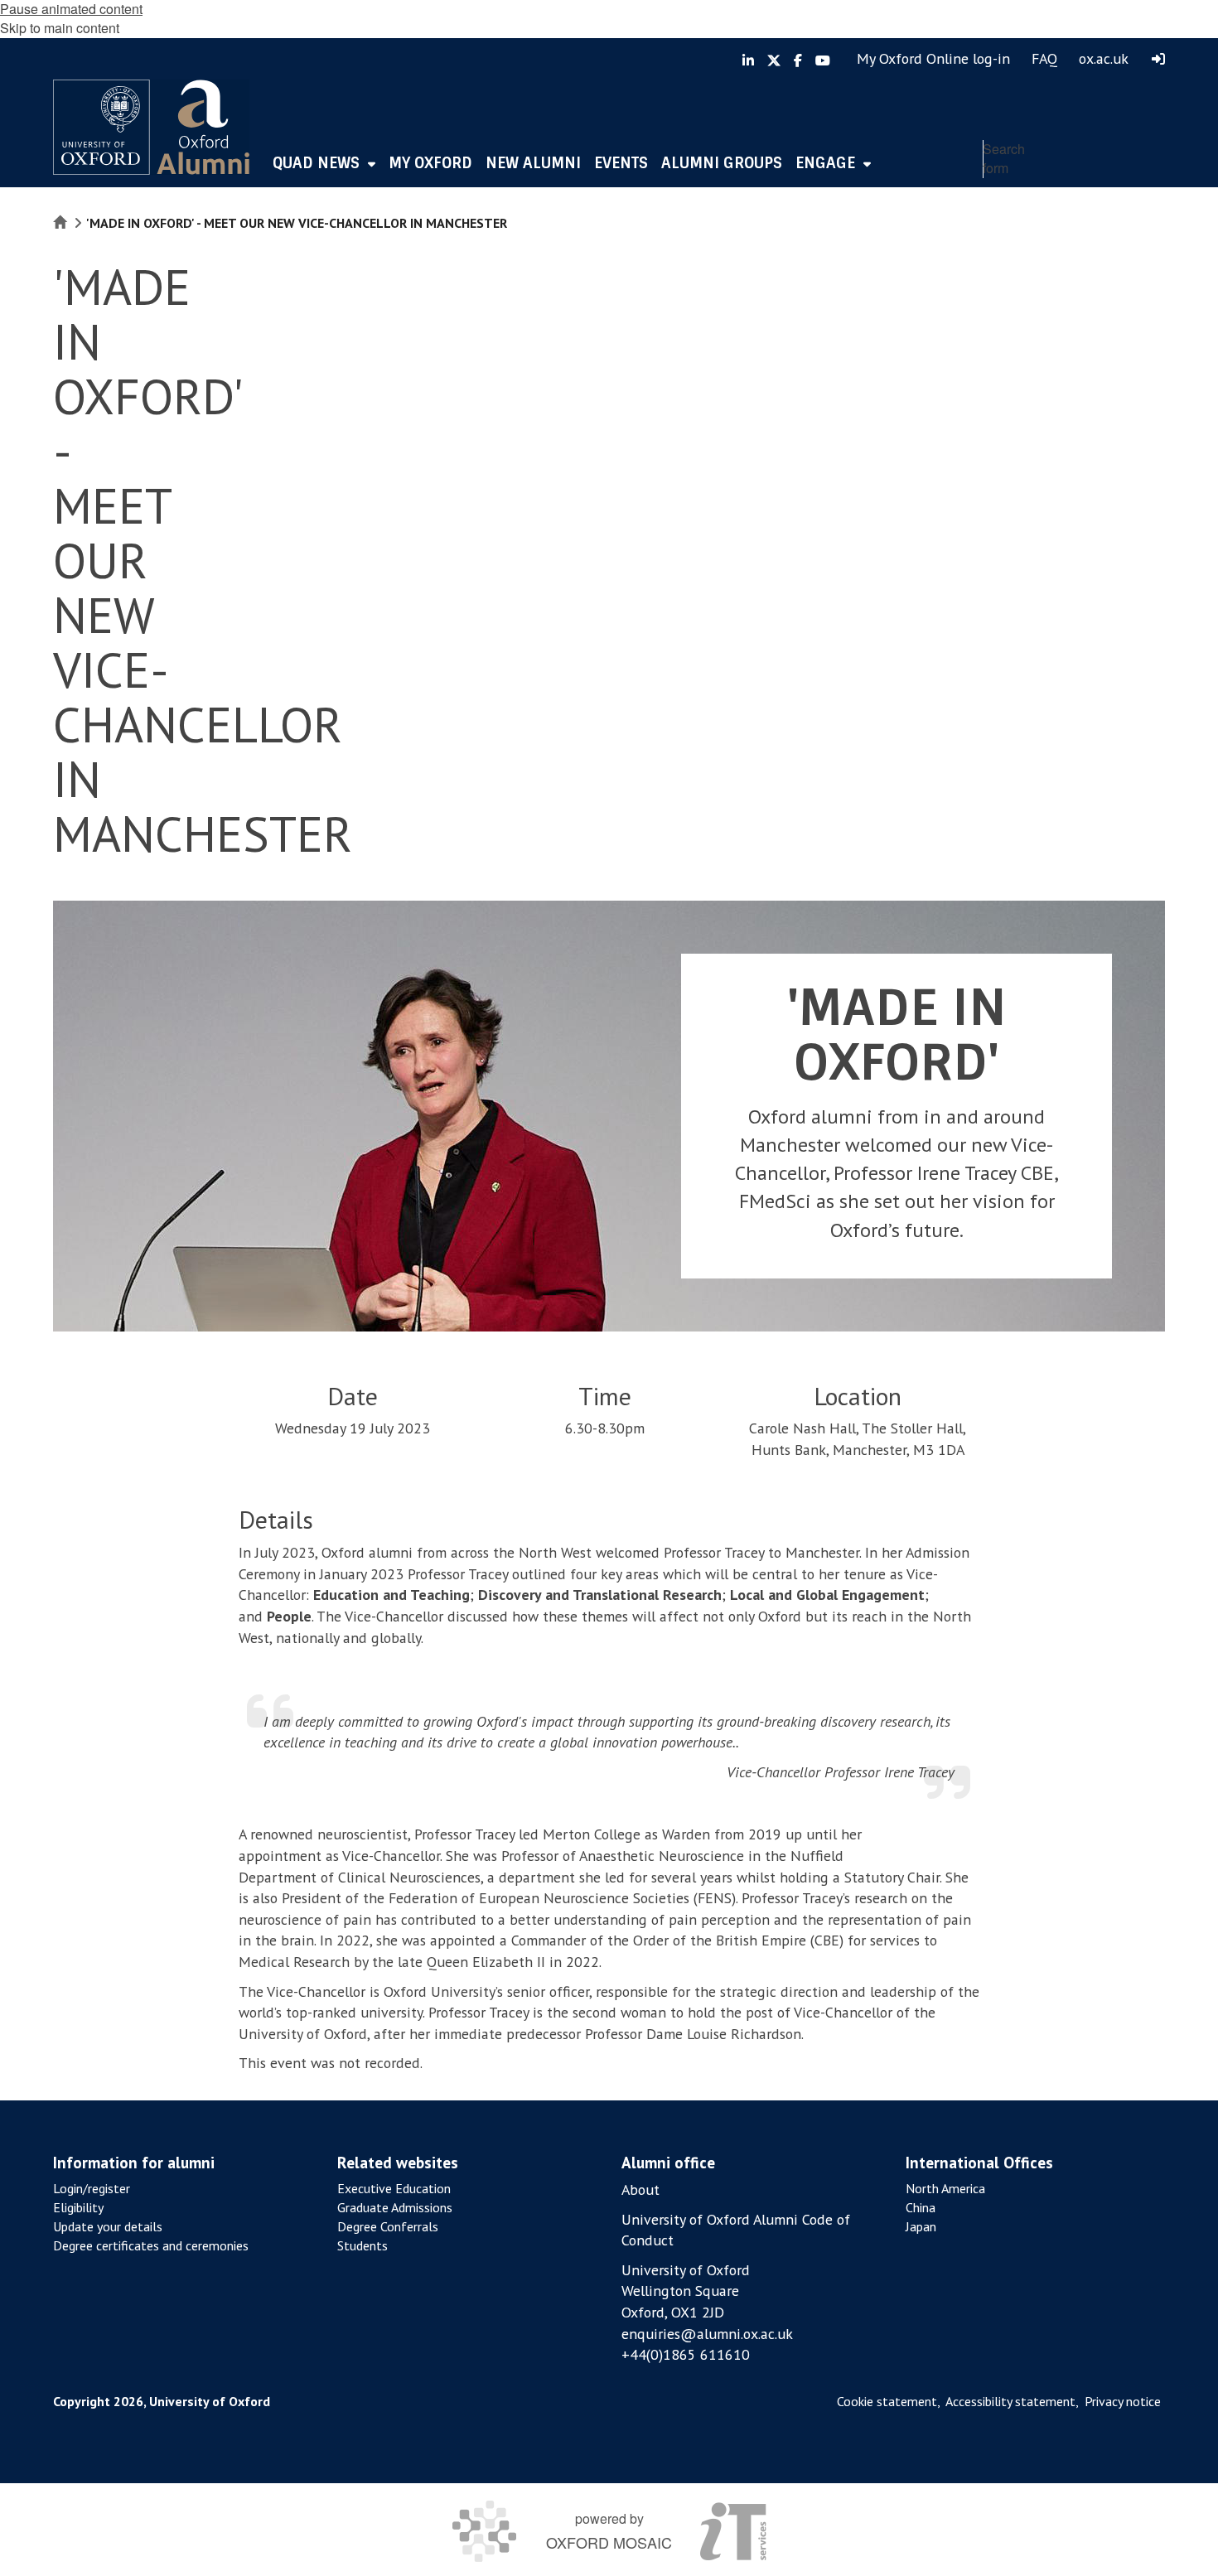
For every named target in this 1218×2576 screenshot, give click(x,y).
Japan (921, 2226)
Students (362, 2245)
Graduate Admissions (395, 2207)
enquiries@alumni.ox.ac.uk (707, 2334)
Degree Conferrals (388, 2226)
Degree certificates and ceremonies (151, 2245)
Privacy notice (1123, 2401)
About (640, 2189)
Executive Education (394, 2188)
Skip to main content (60, 28)
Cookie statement (887, 2401)
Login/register (92, 2188)
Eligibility (78, 2207)
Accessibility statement (1010, 2401)
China (921, 2207)
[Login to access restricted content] (1158, 59)
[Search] (1148, 195)
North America (945, 2188)
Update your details (108, 2226)
